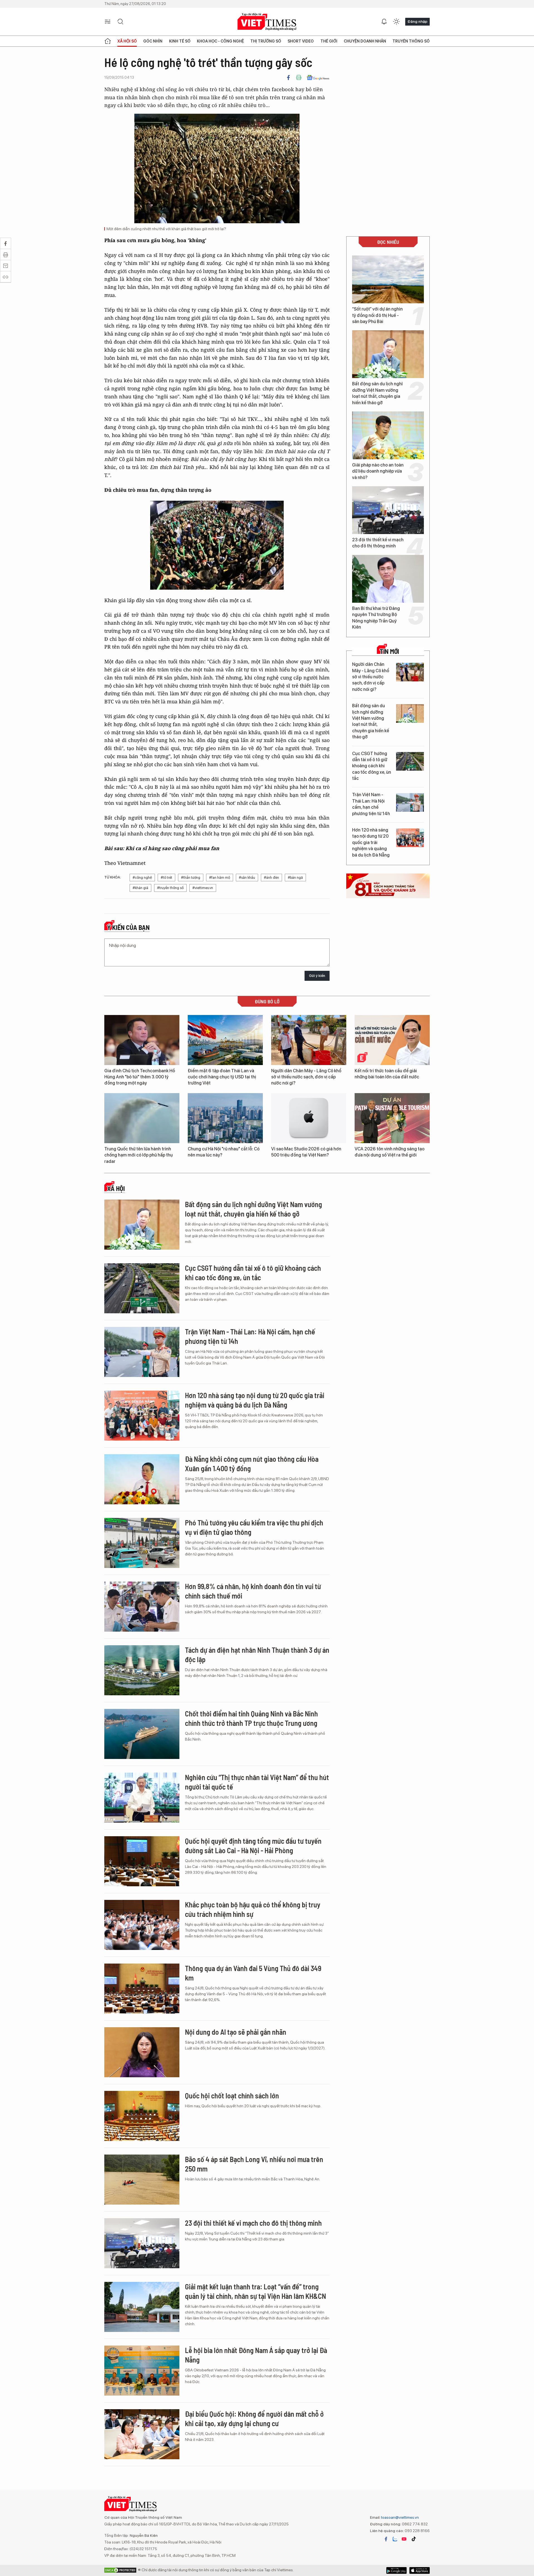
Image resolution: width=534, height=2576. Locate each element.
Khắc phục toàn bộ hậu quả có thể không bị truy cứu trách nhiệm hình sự (253, 1909)
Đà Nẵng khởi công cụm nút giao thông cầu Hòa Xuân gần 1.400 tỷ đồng (252, 1464)
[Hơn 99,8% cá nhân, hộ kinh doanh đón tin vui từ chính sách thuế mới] (142, 1607)
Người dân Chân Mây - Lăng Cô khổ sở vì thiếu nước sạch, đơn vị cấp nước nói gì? (371, 677)
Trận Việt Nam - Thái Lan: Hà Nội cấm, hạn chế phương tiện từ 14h (371, 804)
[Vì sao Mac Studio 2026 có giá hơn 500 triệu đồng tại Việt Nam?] (309, 1118)
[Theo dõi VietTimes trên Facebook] (386, 2539)
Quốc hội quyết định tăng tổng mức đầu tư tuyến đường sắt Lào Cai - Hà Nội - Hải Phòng (253, 1846)
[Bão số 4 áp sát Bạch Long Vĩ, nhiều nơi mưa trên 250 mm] (142, 2180)
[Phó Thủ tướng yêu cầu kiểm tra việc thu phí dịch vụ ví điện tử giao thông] (142, 1543)
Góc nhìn (153, 41)
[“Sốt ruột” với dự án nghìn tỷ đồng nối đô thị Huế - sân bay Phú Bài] (388, 279)
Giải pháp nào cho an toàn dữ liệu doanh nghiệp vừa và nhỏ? (378, 471)
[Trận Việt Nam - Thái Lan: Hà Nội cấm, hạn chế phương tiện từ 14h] (410, 802)
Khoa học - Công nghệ (220, 41)
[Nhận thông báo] (384, 22)
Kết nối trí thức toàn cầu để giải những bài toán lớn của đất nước (387, 1074)
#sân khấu (247, 878)
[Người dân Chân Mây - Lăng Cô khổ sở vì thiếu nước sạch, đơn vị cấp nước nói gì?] (410, 672)
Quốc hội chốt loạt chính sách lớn (232, 2095)
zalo (395, 2539)
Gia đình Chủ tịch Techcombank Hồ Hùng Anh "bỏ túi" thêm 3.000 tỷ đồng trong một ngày (140, 1077)
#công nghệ (142, 878)
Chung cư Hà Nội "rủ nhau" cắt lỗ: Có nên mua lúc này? (224, 1152)
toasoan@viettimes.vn (400, 2517)
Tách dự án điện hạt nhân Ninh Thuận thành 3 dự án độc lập (257, 1655)
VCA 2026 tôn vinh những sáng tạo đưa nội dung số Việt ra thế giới (390, 1152)
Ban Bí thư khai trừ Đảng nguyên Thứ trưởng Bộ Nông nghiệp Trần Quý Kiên (376, 618)
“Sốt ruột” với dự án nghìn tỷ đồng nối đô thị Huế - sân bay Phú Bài (377, 315)
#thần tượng (191, 878)
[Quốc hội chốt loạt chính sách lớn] (142, 2116)
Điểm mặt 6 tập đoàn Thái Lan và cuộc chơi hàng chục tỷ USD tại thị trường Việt (222, 1077)
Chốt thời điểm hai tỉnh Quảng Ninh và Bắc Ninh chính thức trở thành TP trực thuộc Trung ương (251, 1718)
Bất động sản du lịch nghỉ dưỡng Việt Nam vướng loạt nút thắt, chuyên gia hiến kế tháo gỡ (377, 393)
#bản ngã (295, 878)
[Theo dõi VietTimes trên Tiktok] (414, 2539)
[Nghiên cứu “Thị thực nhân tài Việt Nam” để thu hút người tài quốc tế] (142, 1798)
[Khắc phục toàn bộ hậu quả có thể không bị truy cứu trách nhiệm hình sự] (142, 1925)
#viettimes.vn (203, 888)
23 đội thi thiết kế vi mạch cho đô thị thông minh (378, 543)
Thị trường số (266, 41)
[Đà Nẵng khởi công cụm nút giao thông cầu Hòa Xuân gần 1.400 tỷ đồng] (142, 1479)
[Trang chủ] (108, 41)
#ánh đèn (271, 878)
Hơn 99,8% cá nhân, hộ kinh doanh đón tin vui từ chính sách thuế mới (253, 1591)
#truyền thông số (170, 888)
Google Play (420, 2570)
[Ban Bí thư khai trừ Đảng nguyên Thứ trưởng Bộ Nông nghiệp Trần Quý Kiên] (388, 579)
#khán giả (140, 888)
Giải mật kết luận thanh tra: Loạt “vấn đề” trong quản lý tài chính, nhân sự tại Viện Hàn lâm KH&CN (255, 2291)
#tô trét (166, 878)
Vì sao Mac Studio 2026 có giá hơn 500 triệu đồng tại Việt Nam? (306, 1152)
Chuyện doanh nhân (365, 41)
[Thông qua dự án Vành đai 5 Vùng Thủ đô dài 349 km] (142, 1989)
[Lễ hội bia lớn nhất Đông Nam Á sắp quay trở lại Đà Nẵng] (142, 2371)
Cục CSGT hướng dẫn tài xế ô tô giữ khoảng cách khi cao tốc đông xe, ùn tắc (372, 766)
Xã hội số (127, 41)
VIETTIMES (267, 22)
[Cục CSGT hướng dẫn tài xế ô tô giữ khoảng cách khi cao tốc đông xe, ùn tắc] (410, 761)
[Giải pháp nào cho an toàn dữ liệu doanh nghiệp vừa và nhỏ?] (388, 435)
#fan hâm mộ (220, 878)
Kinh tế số (180, 41)
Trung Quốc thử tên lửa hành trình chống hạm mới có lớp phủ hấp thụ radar (139, 1155)
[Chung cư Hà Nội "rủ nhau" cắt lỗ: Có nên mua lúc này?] (225, 1118)
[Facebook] (288, 78)
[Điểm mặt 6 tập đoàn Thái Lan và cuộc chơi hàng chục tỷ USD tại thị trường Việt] (225, 1040)
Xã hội (116, 1188)
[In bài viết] (299, 78)
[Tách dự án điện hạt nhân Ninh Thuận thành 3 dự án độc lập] (142, 1670)
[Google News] (318, 78)
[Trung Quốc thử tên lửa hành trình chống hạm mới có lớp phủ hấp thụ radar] (142, 1118)
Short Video (301, 41)
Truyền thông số (411, 41)
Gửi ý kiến (317, 976)
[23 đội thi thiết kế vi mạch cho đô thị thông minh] (388, 510)
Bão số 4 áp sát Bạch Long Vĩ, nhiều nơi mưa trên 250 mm (254, 2164)
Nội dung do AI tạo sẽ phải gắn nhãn (236, 2032)
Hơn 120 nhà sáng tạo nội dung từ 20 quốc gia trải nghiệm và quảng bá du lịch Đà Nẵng (371, 842)
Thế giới (329, 41)
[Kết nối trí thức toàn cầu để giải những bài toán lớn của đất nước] (392, 1040)
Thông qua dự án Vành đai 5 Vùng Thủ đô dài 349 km (253, 1973)
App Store (396, 2570)
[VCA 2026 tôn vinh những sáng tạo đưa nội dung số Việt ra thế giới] (392, 1118)
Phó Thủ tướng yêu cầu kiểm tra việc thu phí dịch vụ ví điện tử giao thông (254, 1527)
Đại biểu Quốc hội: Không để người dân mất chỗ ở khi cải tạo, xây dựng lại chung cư (254, 2419)
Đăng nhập (417, 21)
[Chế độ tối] (396, 22)
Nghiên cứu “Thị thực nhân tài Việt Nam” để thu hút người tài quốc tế (257, 1782)
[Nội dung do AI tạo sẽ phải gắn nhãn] (142, 2052)
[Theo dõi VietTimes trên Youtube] (404, 2539)
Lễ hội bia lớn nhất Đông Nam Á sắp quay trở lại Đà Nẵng (256, 2355)
